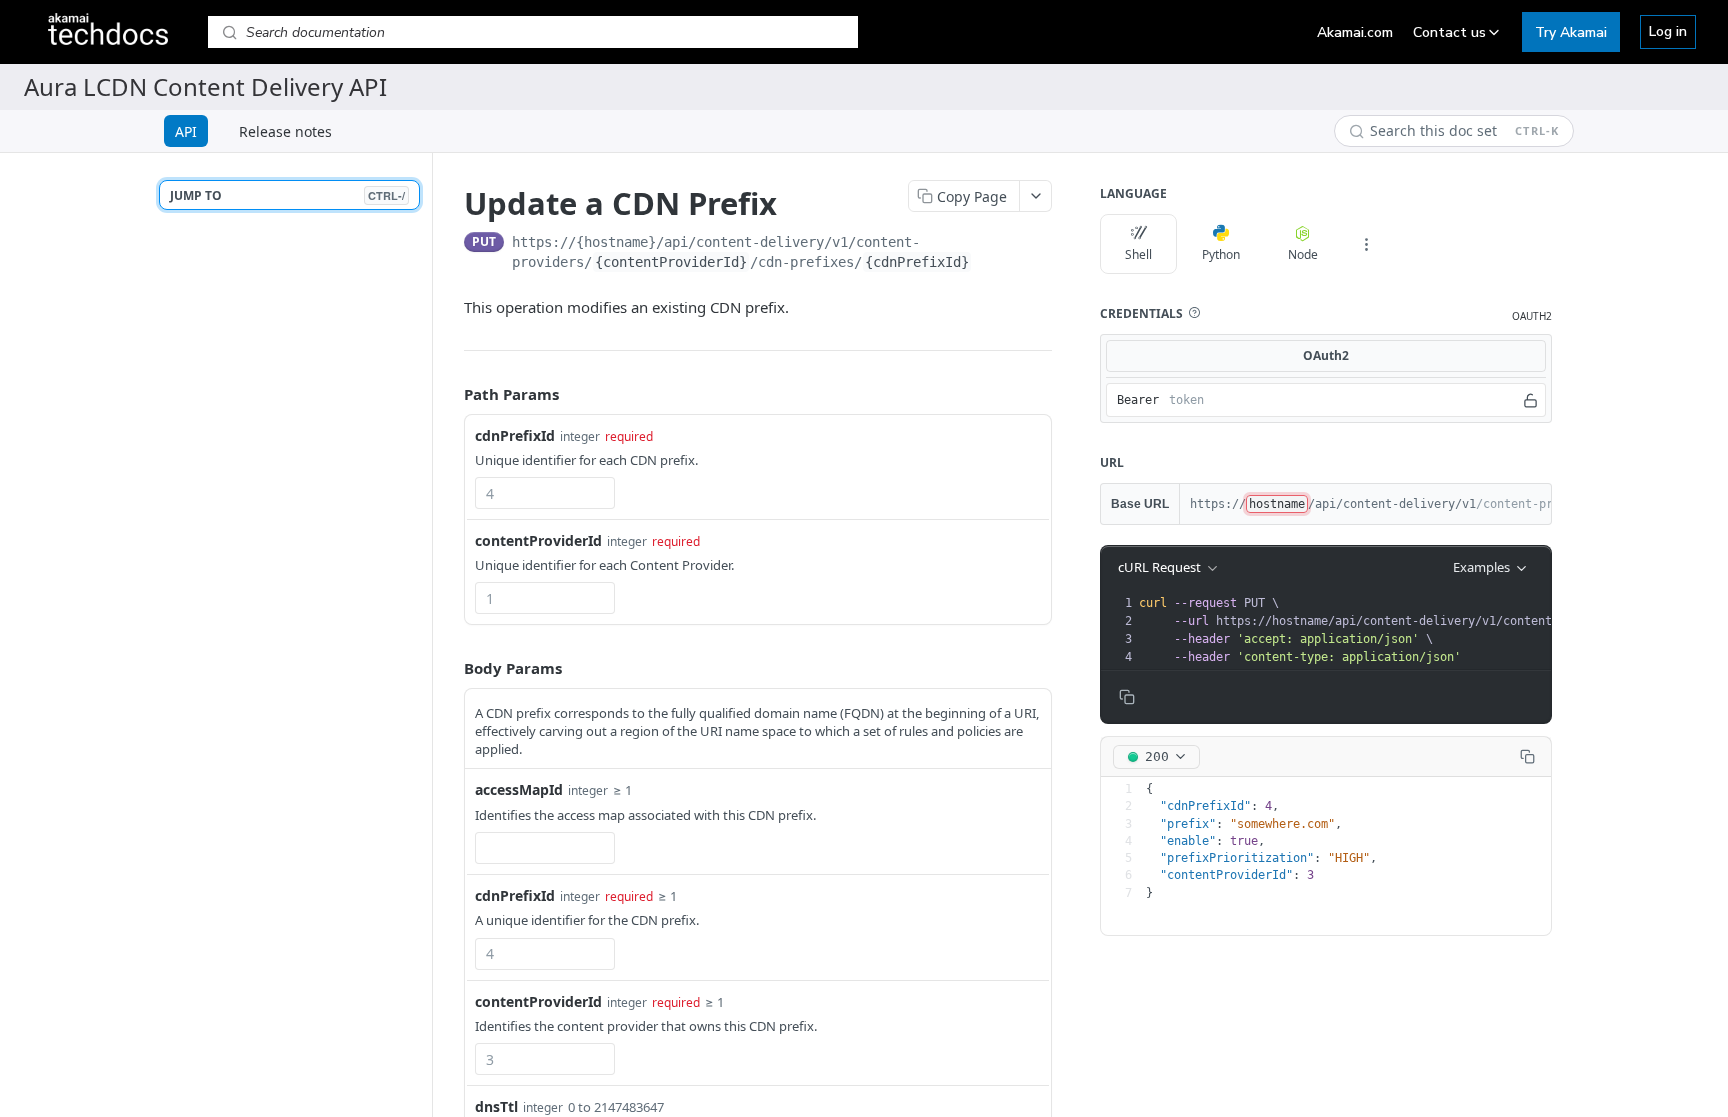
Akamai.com (1355, 32)
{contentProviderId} (671, 262)
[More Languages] (1366, 244)
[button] (1194, 313)
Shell (1138, 254)
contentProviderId (538, 540)
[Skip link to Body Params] (450, 668)
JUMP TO (287, 195)
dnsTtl (496, 1106)
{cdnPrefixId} (917, 262)
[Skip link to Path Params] (450, 395)
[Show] (1530, 400)
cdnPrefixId (515, 435)
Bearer (1138, 400)
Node (1303, 254)
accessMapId (519, 789)
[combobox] (545, 493)
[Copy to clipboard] (1044, 244)
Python (1221, 254)
